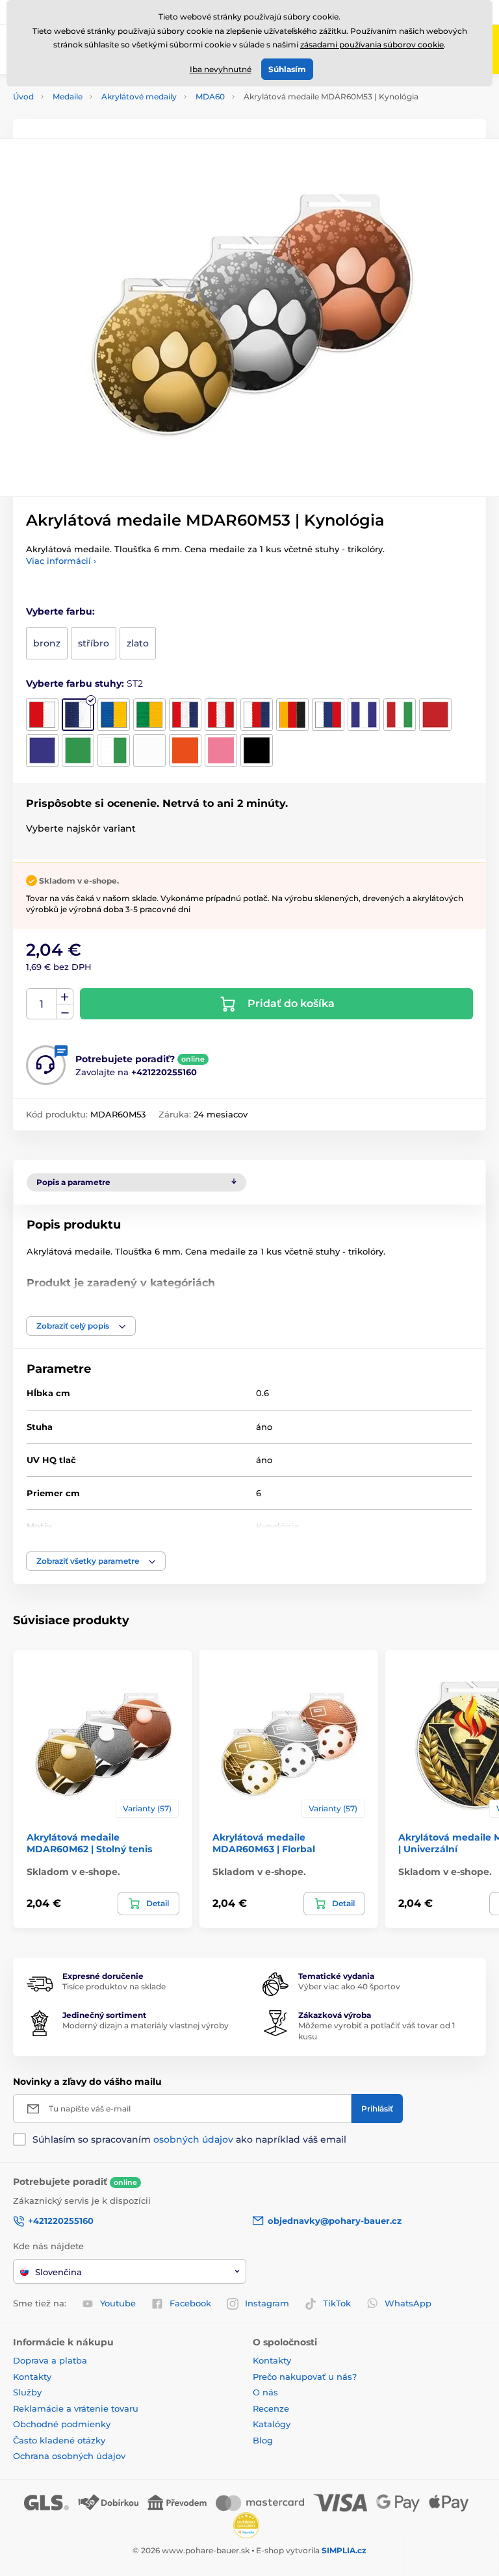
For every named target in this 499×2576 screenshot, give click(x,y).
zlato (138, 643)
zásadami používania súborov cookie (372, 45)
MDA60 (210, 96)
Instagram (267, 2303)
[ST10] (364, 715)
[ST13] (42, 750)
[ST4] (149, 715)
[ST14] (78, 750)
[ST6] (221, 715)
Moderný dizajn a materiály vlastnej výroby (146, 2025)
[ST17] (185, 750)
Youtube (118, 2303)
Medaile (68, 96)
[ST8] (292, 715)
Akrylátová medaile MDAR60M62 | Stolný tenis (89, 1843)
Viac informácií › (61, 561)
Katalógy (272, 2424)
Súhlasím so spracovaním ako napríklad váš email (189, 2139)
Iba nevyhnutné (221, 69)
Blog (263, 2440)
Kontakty (32, 2377)
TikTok (337, 2303)
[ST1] (42, 715)
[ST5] (185, 715)
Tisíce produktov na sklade (114, 1986)
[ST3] (114, 715)
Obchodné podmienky (62, 2424)
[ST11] (400, 715)
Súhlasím (287, 69)
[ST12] (435, 715)
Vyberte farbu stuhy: (84, 683)
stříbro (94, 643)
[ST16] (149, 750)
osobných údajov (193, 2139)
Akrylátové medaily (139, 96)
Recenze (271, 2408)
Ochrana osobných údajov (69, 2456)
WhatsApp (408, 2303)
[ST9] (328, 715)
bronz (47, 643)
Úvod (23, 96)
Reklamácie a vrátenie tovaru (76, 2408)
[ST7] (257, 715)
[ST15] (114, 750)
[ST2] (78, 715)
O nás (265, 2392)
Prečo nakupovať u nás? (305, 2377)
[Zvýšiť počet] (65, 997)
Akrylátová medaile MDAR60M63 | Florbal (264, 1843)
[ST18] (221, 750)
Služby (27, 2392)
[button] (81, 1326)
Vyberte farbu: (60, 611)
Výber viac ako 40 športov (349, 1986)
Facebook (190, 2303)
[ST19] (257, 750)
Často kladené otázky (59, 2440)
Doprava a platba (50, 2360)
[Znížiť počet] (65, 1012)
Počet (42, 1004)
